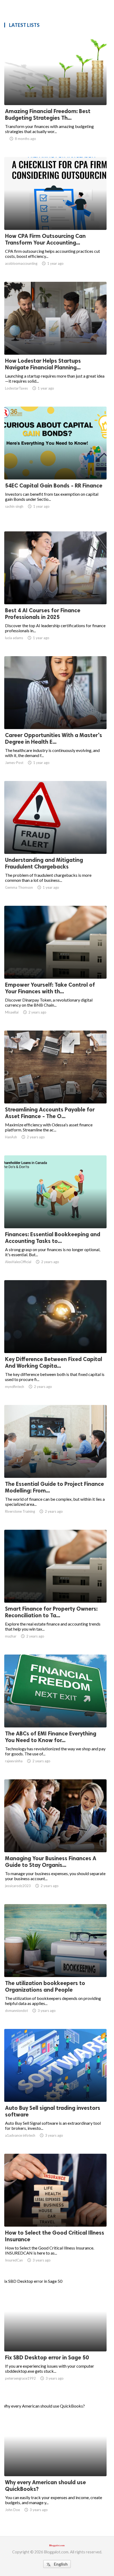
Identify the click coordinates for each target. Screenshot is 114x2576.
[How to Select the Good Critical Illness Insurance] (55, 2213)
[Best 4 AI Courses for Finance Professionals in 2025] (55, 590)
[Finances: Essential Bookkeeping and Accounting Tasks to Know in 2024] (55, 1214)
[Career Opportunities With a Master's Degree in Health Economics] (55, 715)
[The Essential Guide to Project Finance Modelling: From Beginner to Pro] (55, 1464)
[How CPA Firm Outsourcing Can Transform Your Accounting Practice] (55, 216)
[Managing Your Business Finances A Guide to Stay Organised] (55, 1838)
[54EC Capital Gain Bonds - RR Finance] (55, 466)
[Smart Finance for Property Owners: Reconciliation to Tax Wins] (55, 1589)
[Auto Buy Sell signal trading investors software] (55, 2088)
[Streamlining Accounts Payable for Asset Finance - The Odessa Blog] (55, 1090)
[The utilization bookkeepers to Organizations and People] (55, 1963)
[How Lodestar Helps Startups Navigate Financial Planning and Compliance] (55, 341)
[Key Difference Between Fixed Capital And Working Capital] (55, 1339)
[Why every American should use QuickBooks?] (55, 2462)
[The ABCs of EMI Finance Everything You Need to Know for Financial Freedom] (55, 1714)
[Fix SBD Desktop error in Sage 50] (55, 2338)
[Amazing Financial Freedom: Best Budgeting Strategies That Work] (55, 91)
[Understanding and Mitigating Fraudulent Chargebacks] (55, 840)
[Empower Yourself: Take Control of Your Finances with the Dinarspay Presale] (55, 965)
